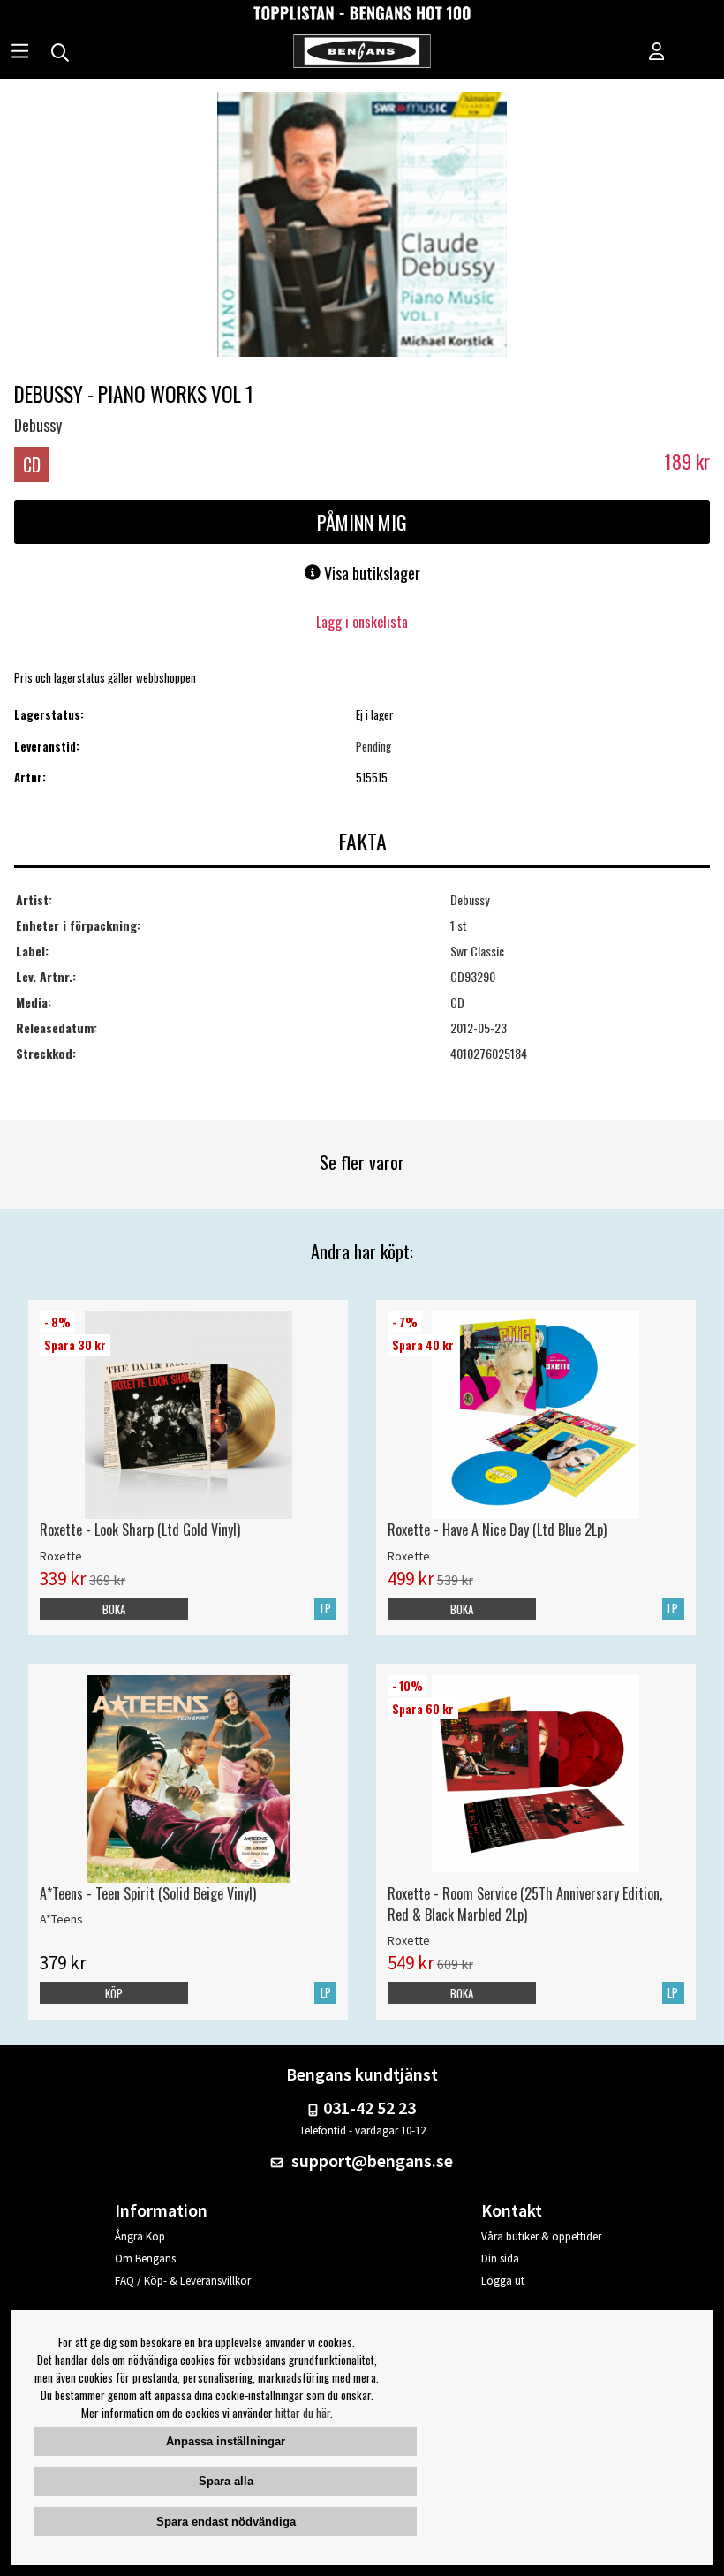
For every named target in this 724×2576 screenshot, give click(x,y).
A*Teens (61, 1919)
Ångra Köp (140, 2236)
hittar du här (303, 2413)
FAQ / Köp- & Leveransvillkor (183, 2281)
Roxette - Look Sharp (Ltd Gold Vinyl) (140, 1530)
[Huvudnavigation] (20, 53)
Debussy (38, 425)
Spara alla (226, 2481)
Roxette (61, 1556)
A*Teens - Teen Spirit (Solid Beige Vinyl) (148, 1893)
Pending (373, 746)
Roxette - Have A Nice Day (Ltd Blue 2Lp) (497, 1530)
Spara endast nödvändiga (226, 2522)
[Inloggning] (657, 53)
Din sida (500, 2259)
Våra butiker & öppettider (541, 2236)
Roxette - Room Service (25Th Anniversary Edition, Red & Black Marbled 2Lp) (525, 1904)
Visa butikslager (370, 573)
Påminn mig (362, 522)
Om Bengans (145, 2259)
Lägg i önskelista (362, 622)
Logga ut (503, 2281)
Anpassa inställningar (226, 2441)
